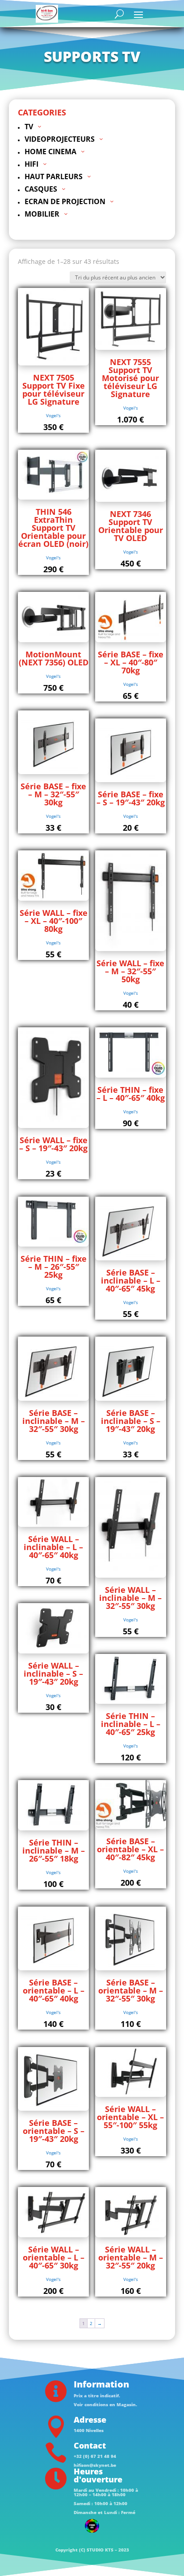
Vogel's (53, 415)
